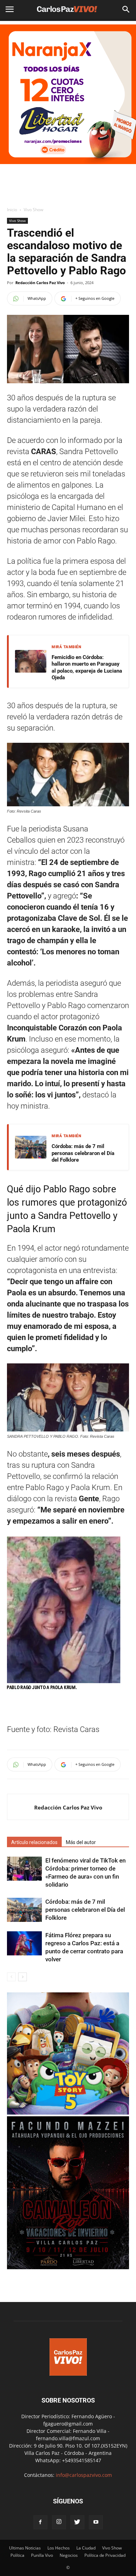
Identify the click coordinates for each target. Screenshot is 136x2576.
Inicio (12, 210)
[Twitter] (77, 2522)
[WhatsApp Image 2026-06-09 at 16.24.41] (68, 2267)
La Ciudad (86, 2548)
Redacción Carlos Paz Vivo (40, 283)
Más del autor (81, 1842)
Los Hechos (59, 2548)
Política (17, 2555)
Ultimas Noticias (25, 2548)
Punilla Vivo (42, 2555)
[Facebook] (40, 2522)
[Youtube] (96, 2522)
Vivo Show (33, 210)
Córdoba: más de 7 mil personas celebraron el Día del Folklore (83, 1153)
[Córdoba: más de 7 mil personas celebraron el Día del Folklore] (24, 1910)
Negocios (69, 2555)
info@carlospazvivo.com (84, 2475)
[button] (126, 9)
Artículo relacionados (34, 1842)
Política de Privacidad (105, 2555)
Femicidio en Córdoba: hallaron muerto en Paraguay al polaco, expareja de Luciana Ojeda (87, 668)
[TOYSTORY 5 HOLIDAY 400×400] (68, 2113)
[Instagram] (59, 2522)
